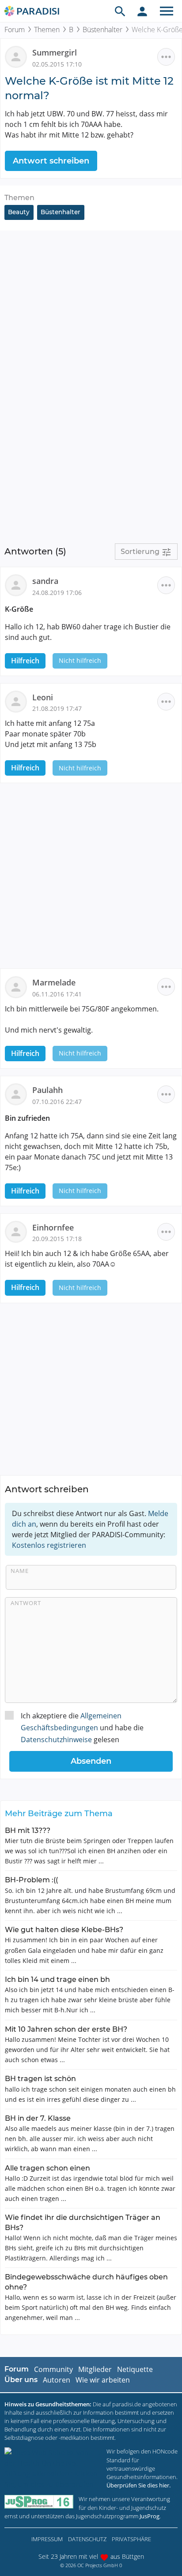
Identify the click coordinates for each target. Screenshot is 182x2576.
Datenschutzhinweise (56, 1740)
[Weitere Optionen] (166, 57)
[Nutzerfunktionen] (142, 11)
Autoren (57, 2380)
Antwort (26, 1603)
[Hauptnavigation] (167, 11)
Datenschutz (87, 2539)
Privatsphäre (131, 2539)
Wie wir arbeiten (103, 2380)
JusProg (150, 2516)
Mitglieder (95, 2369)
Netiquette (135, 2369)
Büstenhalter (102, 30)
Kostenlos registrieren (49, 1545)
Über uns (21, 2380)
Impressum (47, 2539)
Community (53, 2369)
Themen (47, 30)
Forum (15, 30)
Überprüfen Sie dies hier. (138, 2485)
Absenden (91, 1761)
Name (20, 1571)
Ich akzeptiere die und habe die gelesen (82, 1728)
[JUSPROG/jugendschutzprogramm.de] (39, 2502)
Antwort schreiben (51, 161)
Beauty (19, 212)
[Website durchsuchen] (120, 11)
